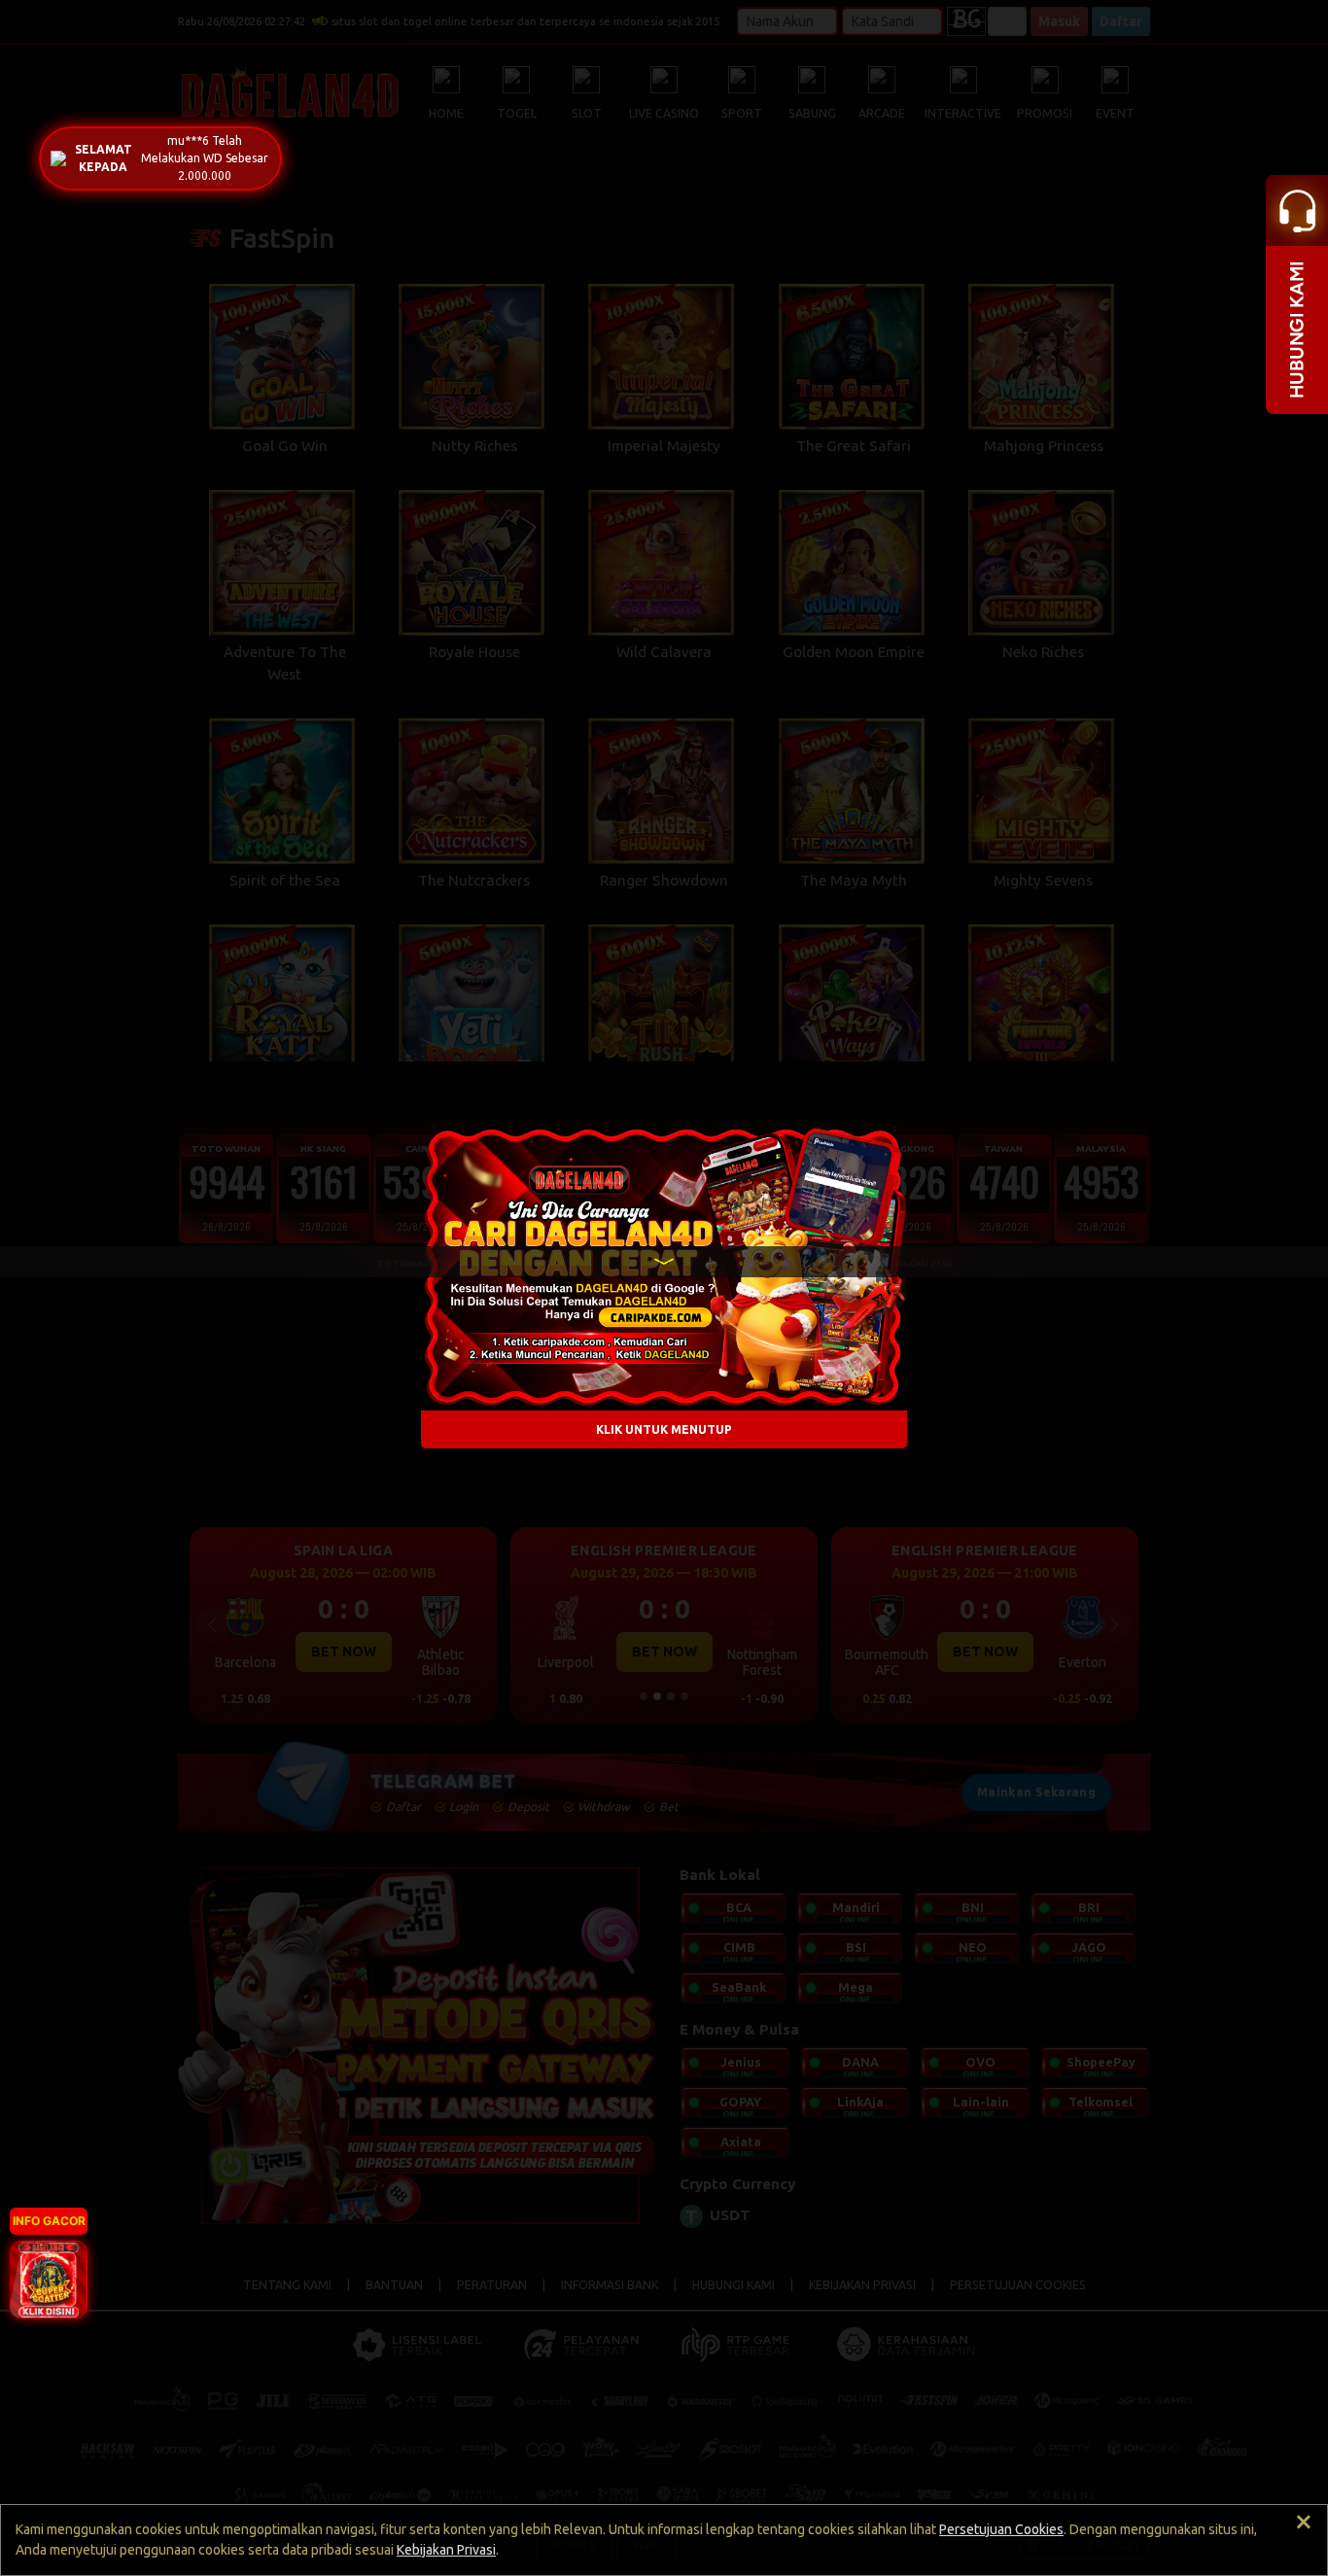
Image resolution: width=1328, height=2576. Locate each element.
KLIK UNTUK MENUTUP (664, 1428)
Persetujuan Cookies (1001, 2529)
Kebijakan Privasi (446, 2550)
